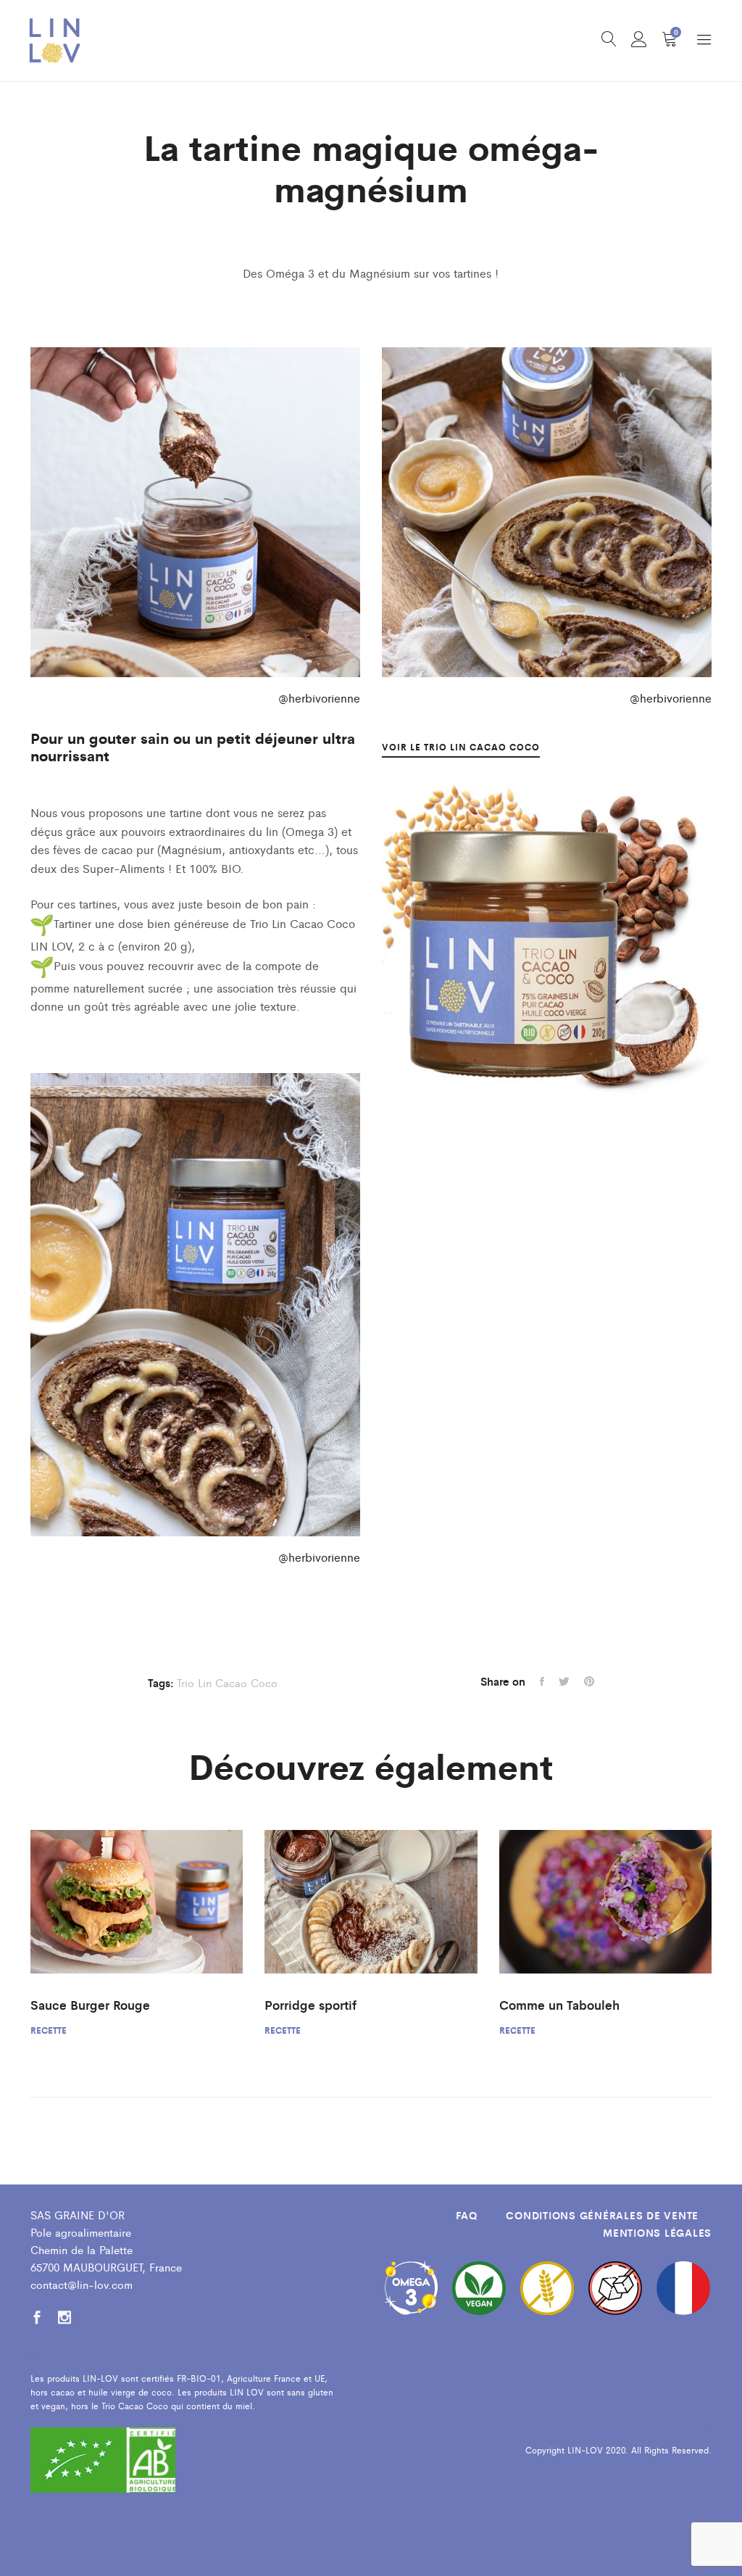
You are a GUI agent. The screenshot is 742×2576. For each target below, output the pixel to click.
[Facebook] (37, 2318)
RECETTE (49, 2030)
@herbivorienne (319, 698)
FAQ (466, 2215)
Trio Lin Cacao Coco (227, 1682)
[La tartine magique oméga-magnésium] (542, 1681)
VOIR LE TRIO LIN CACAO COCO (461, 747)
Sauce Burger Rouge (90, 2005)
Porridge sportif (310, 2005)
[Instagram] (64, 2318)
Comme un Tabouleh (559, 2005)
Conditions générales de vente (602, 2215)
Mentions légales (657, 2232)
